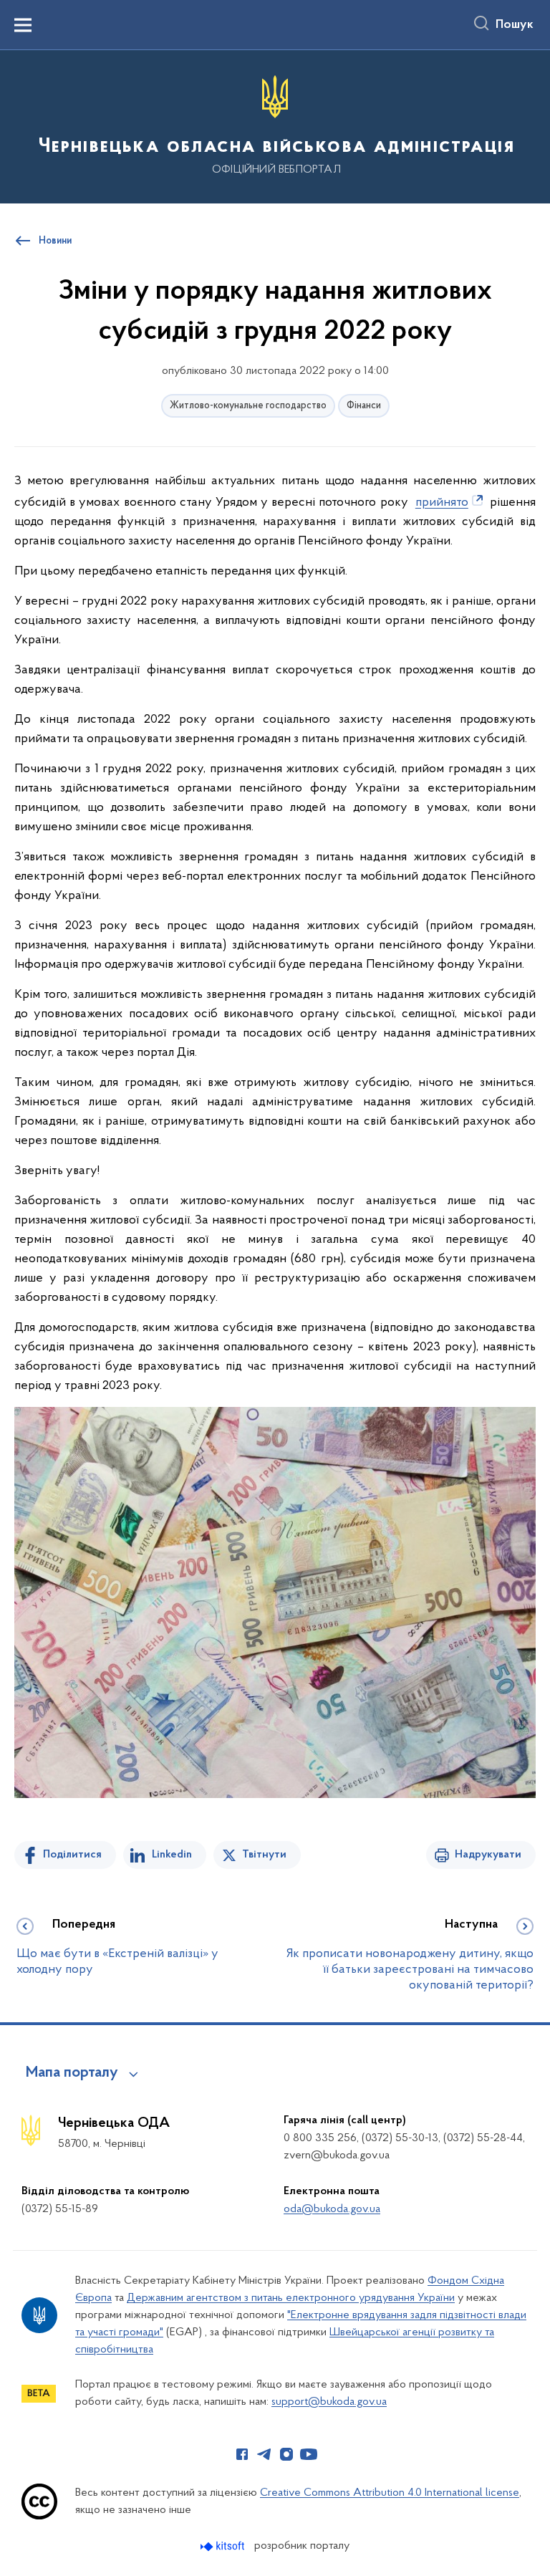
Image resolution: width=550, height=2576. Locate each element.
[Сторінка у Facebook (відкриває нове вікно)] (242, 2454)
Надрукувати (488, 1855)
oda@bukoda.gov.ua (332, 2209)
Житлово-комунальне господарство (248, 406)
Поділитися (72, 1855)
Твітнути (264, 1855)
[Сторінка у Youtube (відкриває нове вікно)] (309, 2454)
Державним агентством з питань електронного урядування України (291, 2298)
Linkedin (172, 1855)
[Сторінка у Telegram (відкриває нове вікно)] (264, 2454)
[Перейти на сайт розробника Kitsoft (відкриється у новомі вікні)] (224, 2546)
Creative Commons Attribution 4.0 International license (390, 2493)
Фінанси (364, 406)
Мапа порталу (72, 2073)
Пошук (515, 25)
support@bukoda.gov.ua (329, 2402)
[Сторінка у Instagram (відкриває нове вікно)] (286, 2454)
